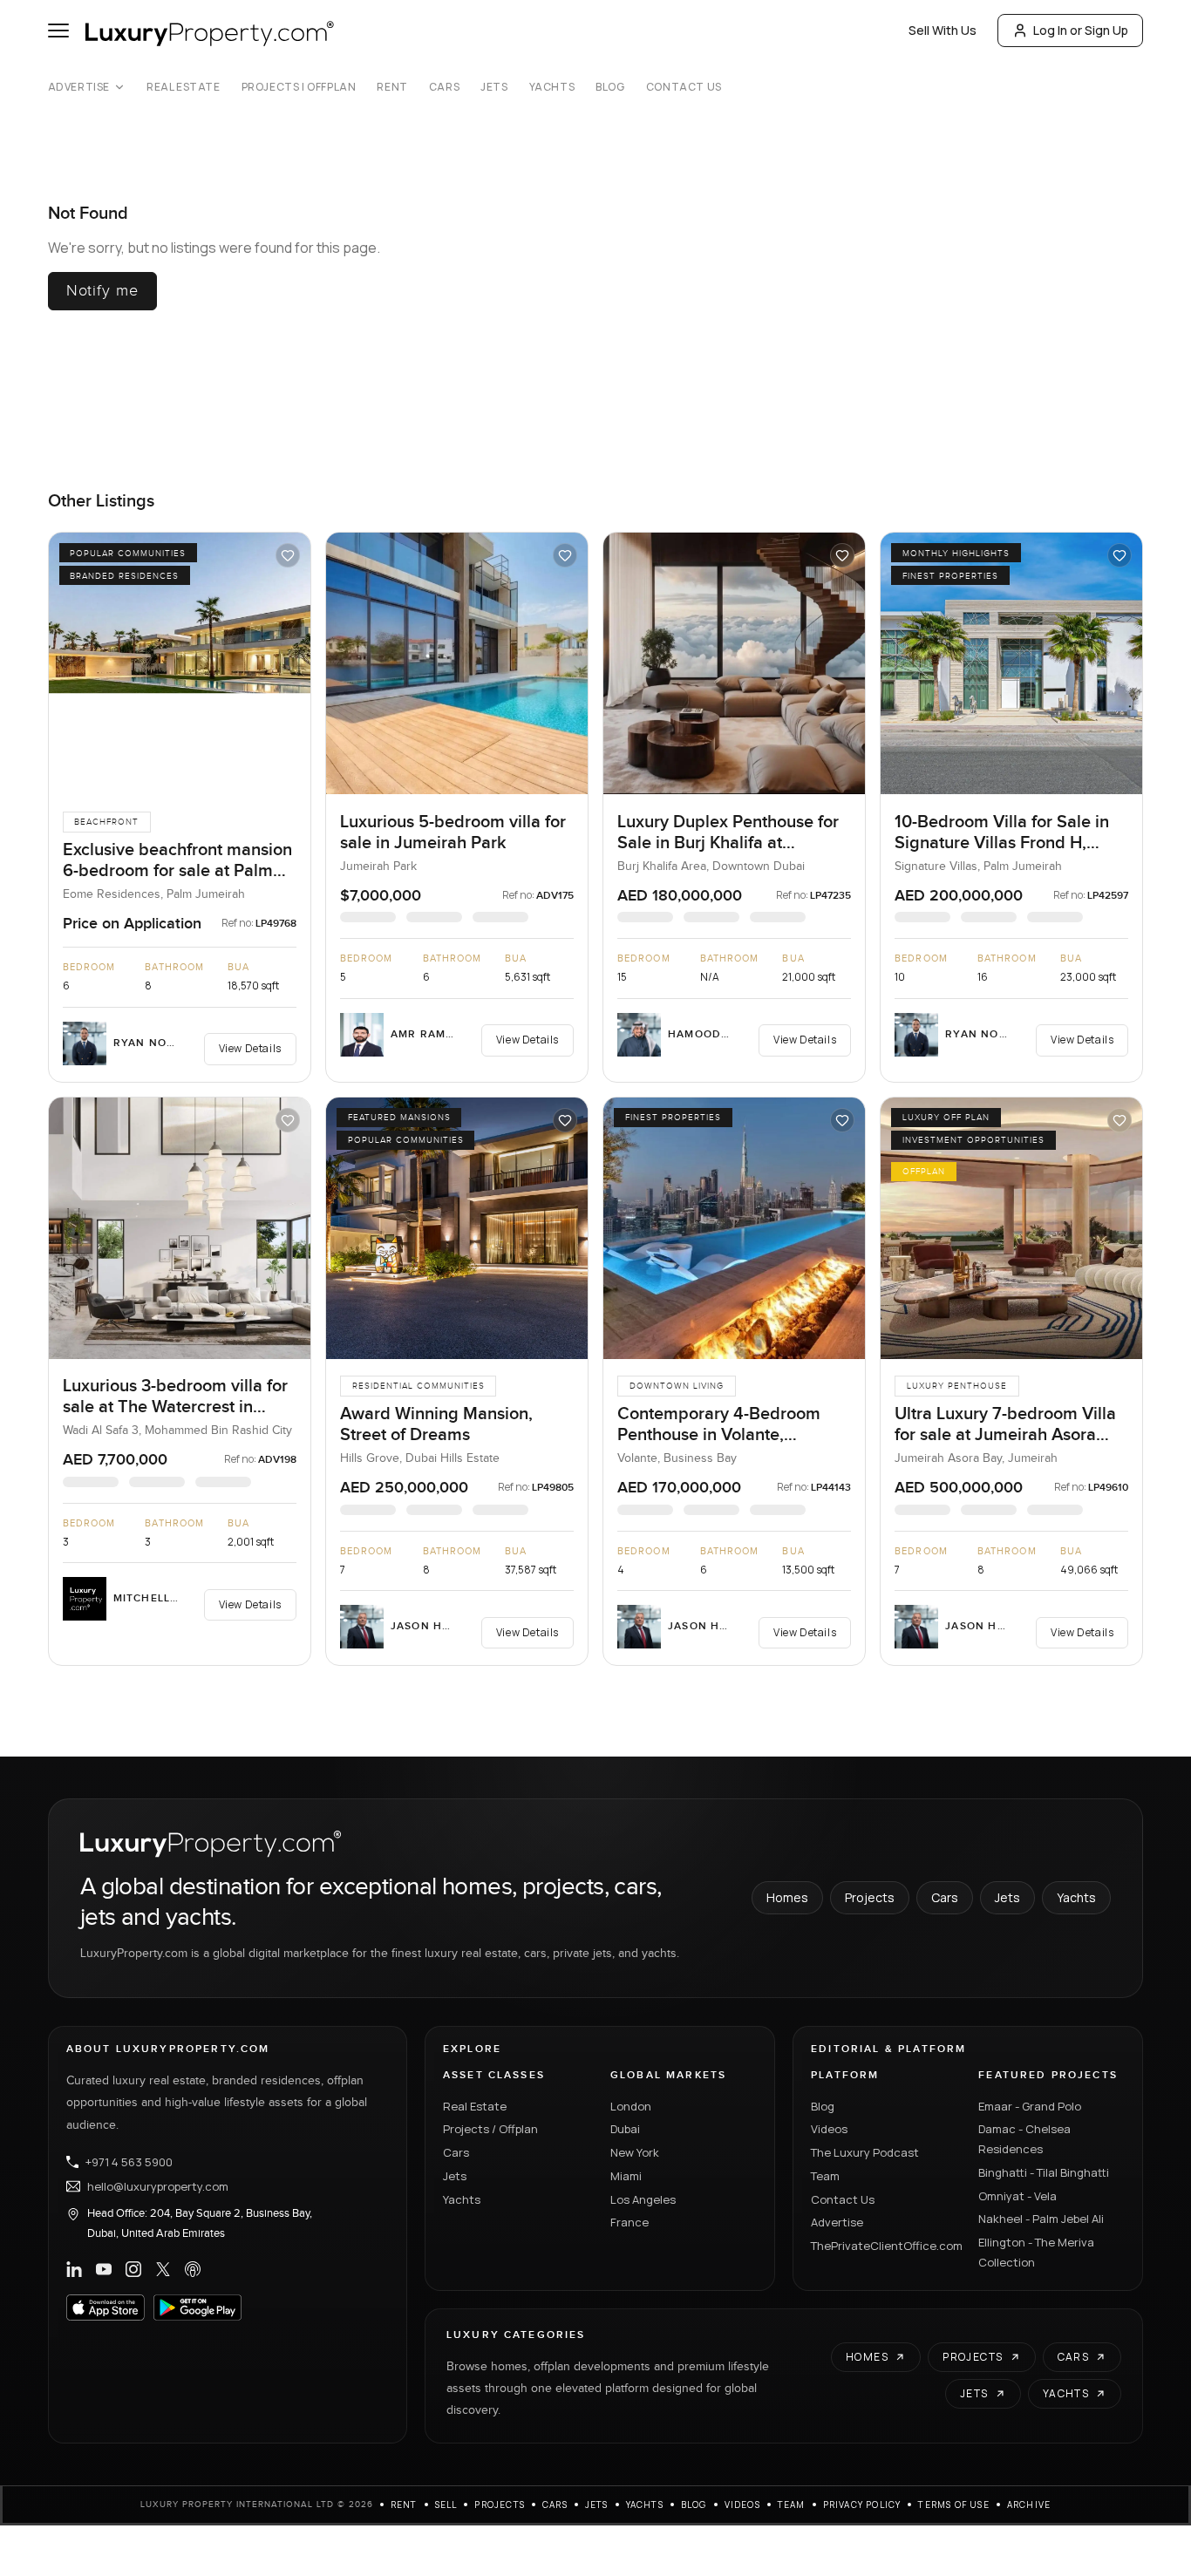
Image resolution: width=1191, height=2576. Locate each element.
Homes (787, 1897)
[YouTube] (104, 2269)
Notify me (102, 291)
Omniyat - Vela (1017, 2196)
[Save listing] (288, 555)
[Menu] (58, 31)
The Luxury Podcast (865, 2152)
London (631, 2106)
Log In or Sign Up (1081, 30)
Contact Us (684, 87)
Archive (1029, 2505)
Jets (494, 87)
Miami (626, 2176)
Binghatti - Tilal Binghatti (1044, 2172)
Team (825, 2176)
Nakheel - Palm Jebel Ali (1041, 2219)
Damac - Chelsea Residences (1024, 2139)
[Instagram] (133, 2269)
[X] (163, 2269)
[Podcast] (193, 2269)
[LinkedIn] (74, 2269)
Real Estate (184, 87)
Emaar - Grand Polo (1030, 2106)
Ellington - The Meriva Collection (1036, 2252)
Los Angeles (643, 2199)
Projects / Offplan (490, 2129)
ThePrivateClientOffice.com (884, 2246)
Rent (392, 87)
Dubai (625, 2129)
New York (635, 2152)
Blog (610, 87)
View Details (250, 1048)
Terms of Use (953, 2505)
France (630, 2222)
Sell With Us (943, 30)
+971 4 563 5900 (129, 2162)
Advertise (79, 87)
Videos (829, 2129)
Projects (870, 1897)
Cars (444, 87)
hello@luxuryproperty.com (158, 2186)
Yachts (552, 87)
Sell (446, 2505)
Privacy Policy (862, 2505)
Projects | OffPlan (299, 87)
